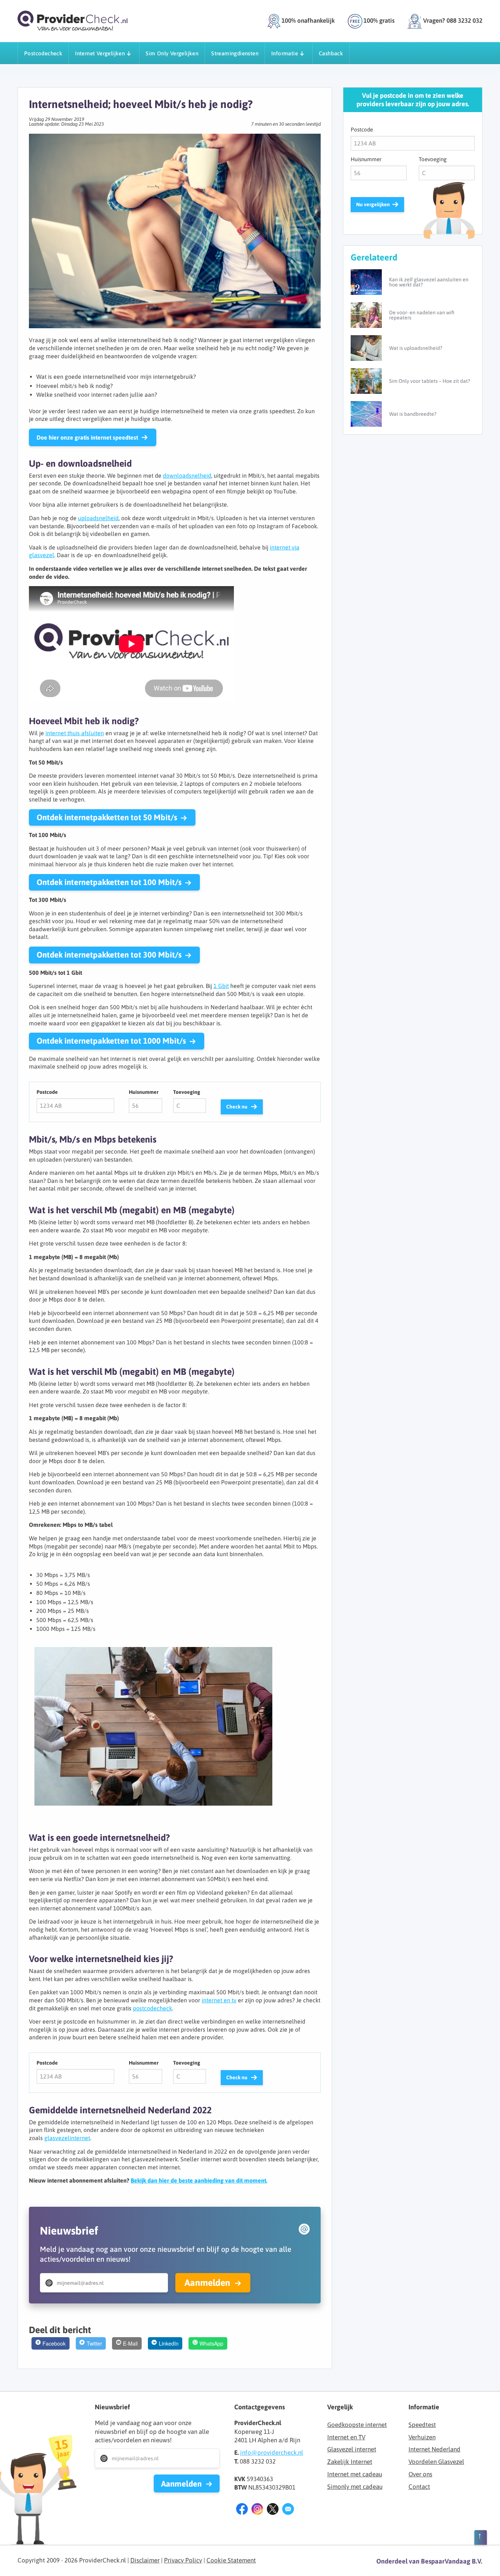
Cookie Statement (231, 2560)
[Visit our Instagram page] (257, 2510)
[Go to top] (481, 2539)
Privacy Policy (183, 2560)
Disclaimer (145, 2560)
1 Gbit (221, 986)
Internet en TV (346, 2437)
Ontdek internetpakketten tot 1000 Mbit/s (111, 1041)
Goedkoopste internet (357, 2425)
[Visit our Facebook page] (242, 2510)
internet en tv (219, 2000)
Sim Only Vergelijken (172, 53)
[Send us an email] (288, 2510)
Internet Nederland (434, 2449)
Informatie (285, 53)
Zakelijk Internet (350, 2462)
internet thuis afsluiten (75, 733)
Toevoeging (187, 1092)
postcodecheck (152, 2008)
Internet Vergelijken (100, 53)
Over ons (420, 2474)
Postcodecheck (43, 53)
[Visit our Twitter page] (273, 2510)
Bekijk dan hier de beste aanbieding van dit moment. (199, 2180)
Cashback (331, 53)
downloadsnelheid (187, 475)
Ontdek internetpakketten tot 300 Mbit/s (109, 955)
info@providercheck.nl (272, 2453)
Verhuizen (422, 2437)
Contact (419, 2487)
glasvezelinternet (67, 2138)
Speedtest (422, 2425)
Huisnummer (144, 1092)
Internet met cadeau (355, 2474)
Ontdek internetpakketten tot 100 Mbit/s (109, 882)
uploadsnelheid (98, 518)
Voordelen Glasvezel (436, 2462)
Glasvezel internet (352, 2449)
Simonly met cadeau (355, 2487)
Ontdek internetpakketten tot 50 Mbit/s (107, 817)
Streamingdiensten (235, 53)
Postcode (47, 1092)
